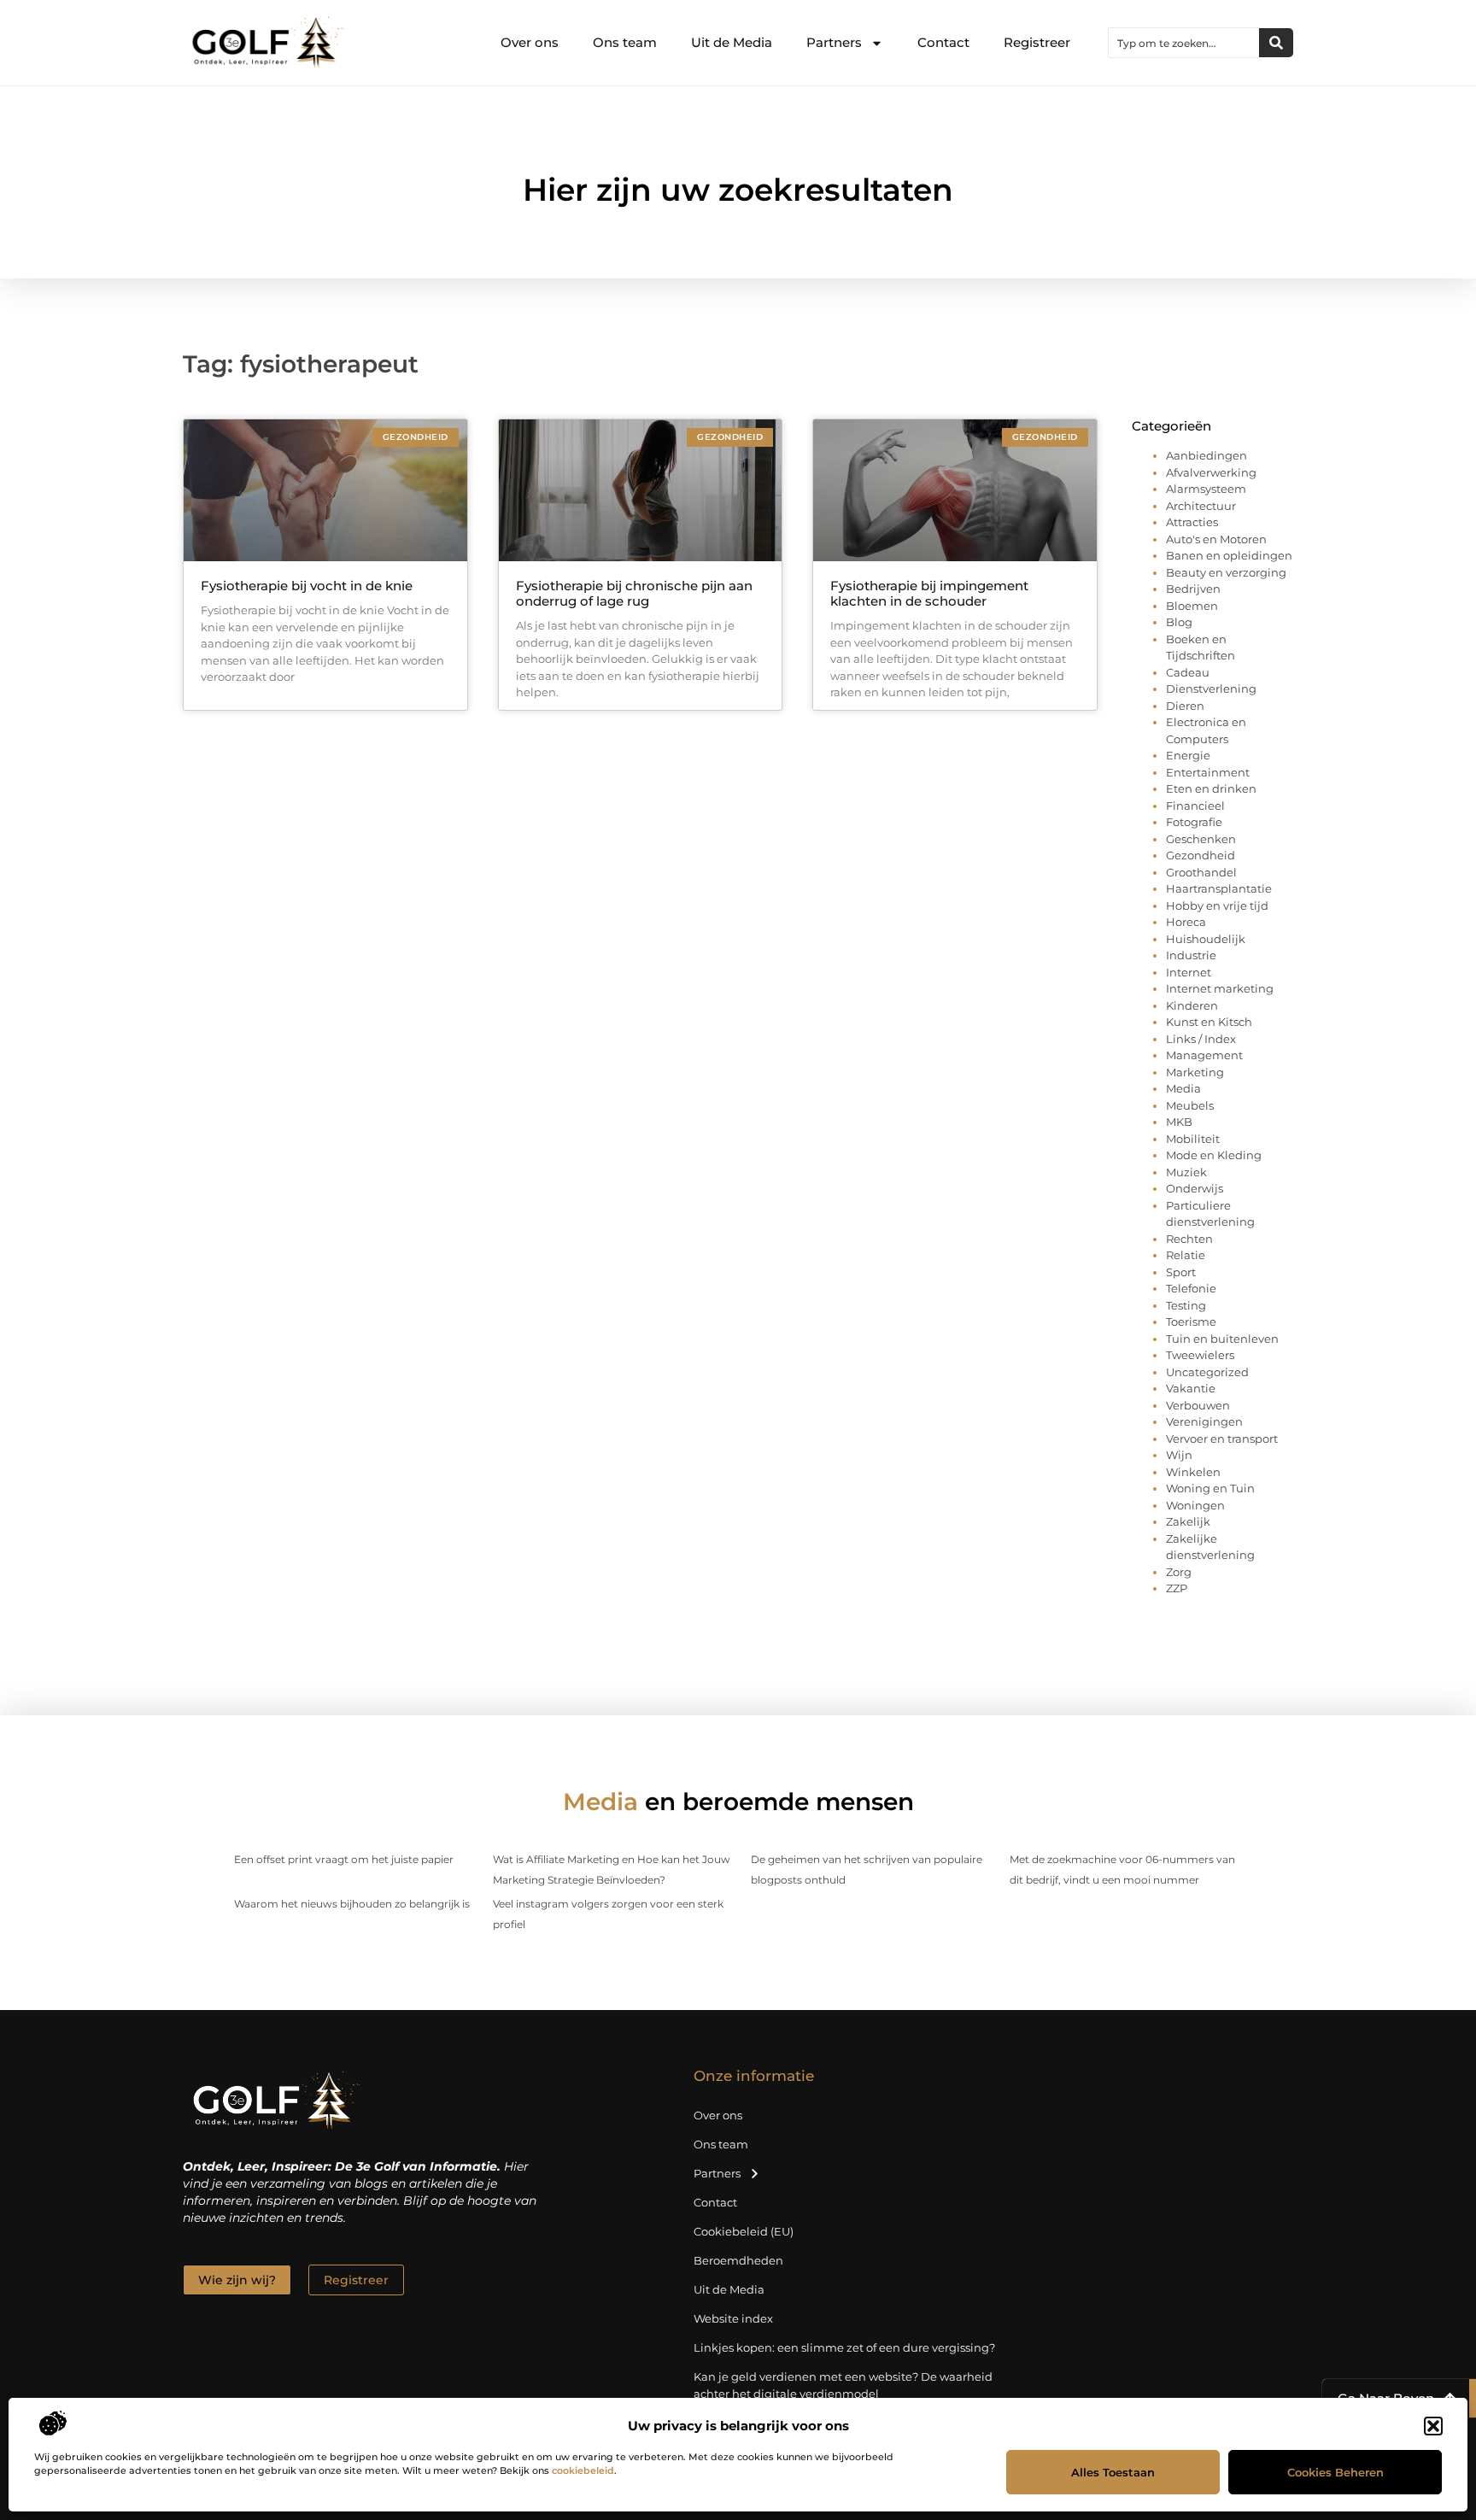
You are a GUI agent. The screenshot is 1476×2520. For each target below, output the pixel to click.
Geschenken (1201, 839)
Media (1183, 1088)
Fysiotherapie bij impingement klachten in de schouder (929, 593)
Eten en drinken (1211, 788)
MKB (1179, 1122)
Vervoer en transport (1222, 1439)
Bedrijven (1193, 589)
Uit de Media (732, 42)
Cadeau (1188, 672)
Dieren (1185, 706)
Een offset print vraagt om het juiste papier (344, 1859)
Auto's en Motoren (1216, 539)
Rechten (1189, 1239)
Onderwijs (1195, 1188)
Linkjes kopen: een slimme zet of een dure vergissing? (844, 2347)
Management (1204, 1055)
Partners (834, 42)
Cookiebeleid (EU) (744, 2231)
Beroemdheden (738, 2260)
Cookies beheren (1335, 2472)
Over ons (530, 42)
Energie (1188, 755)
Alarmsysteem (1206, 489)
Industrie (1191, 955)
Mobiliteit (1193, 1139)
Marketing (1195, 1072)
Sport (1181, 1272)
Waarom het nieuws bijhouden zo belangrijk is (352, 1904)
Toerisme (1191, 1322)
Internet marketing (1220, 988)
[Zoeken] (1276, 43)
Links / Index (1201, 1039)
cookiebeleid (583, 2470)
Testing (1186, 1305)
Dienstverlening (1211, 689)
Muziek (1186, 1172)
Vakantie (1191, 1388)
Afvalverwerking (1211, 472)
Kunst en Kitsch (1209, 1022)
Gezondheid (1201, 855)
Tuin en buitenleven (1222, 1339)
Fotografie (1194, 822)
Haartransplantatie (1219, 888)
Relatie (1186, 1255)
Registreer (1037, 42)
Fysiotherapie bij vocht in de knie (307, 586)
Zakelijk (1188, 1521)
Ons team (625, 42)
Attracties (1192, 522)
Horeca (1186, 922)
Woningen (1195, 1505)
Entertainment (1208, 772)
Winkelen (1193, 1472)
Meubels (1190, 1105)
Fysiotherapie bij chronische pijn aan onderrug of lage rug (634, 593)
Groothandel (1201, 872)
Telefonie (1191, 1288)
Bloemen (1192, 606)
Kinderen (1192, 1005)
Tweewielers (1200, 1355)
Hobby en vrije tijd (1217, 905)
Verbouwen (1198, 1405)
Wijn (1179, 1455)
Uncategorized (1207, 1372)
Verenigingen (1204, 1421)
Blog (1179, 622)
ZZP (1177, 1588)
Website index (733, 2318)
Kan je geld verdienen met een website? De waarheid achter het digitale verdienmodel (843, 2385)
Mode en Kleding (1214, 1155)
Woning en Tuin (1210, 1488)
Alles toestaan (1113, 2472)
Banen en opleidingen (1229, 555)
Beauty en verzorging (1226, 572)
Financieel (1195, 806)
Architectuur (1201, 506)
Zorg (1179, 1572)
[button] (1433, 2426)
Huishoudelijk (1206, 939)
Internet (1189, 972)
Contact (943, 42)
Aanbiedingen (1207, 455)
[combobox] (1184, 43)
